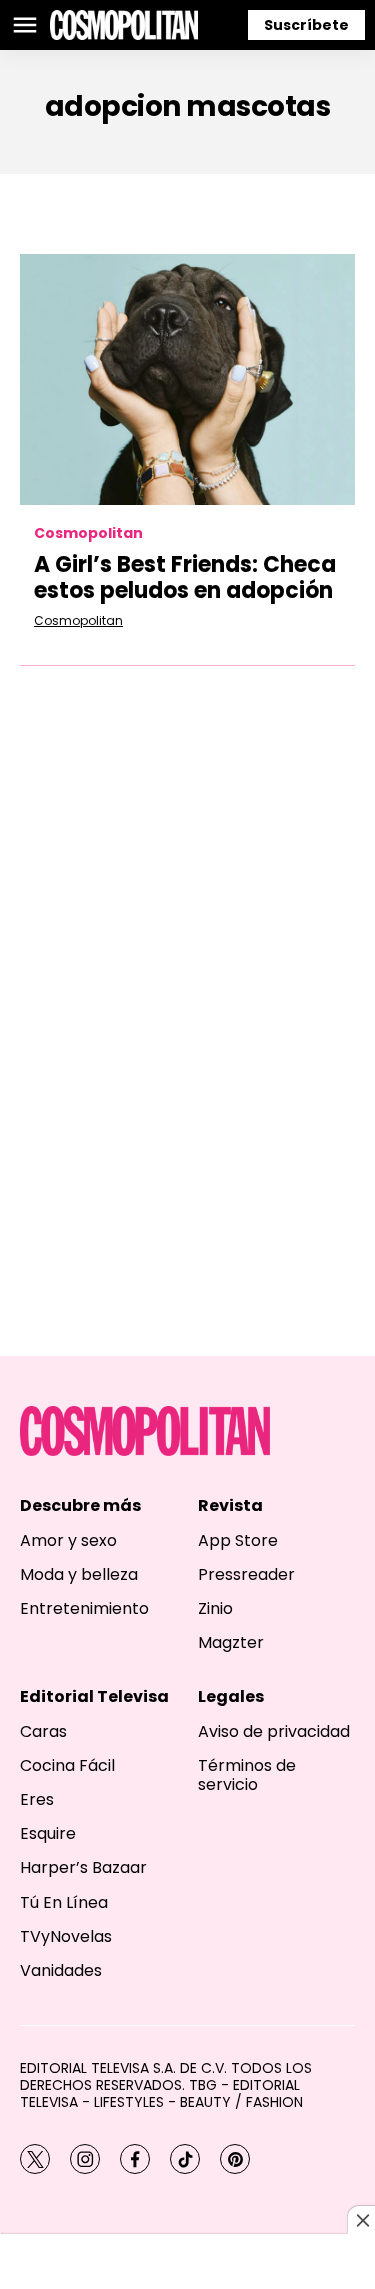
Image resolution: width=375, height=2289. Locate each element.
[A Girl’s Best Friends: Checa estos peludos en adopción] (187, 379)
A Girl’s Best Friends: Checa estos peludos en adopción (185, 577)
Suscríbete (306, 25)
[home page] (124, 25)
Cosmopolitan (88, 533)
